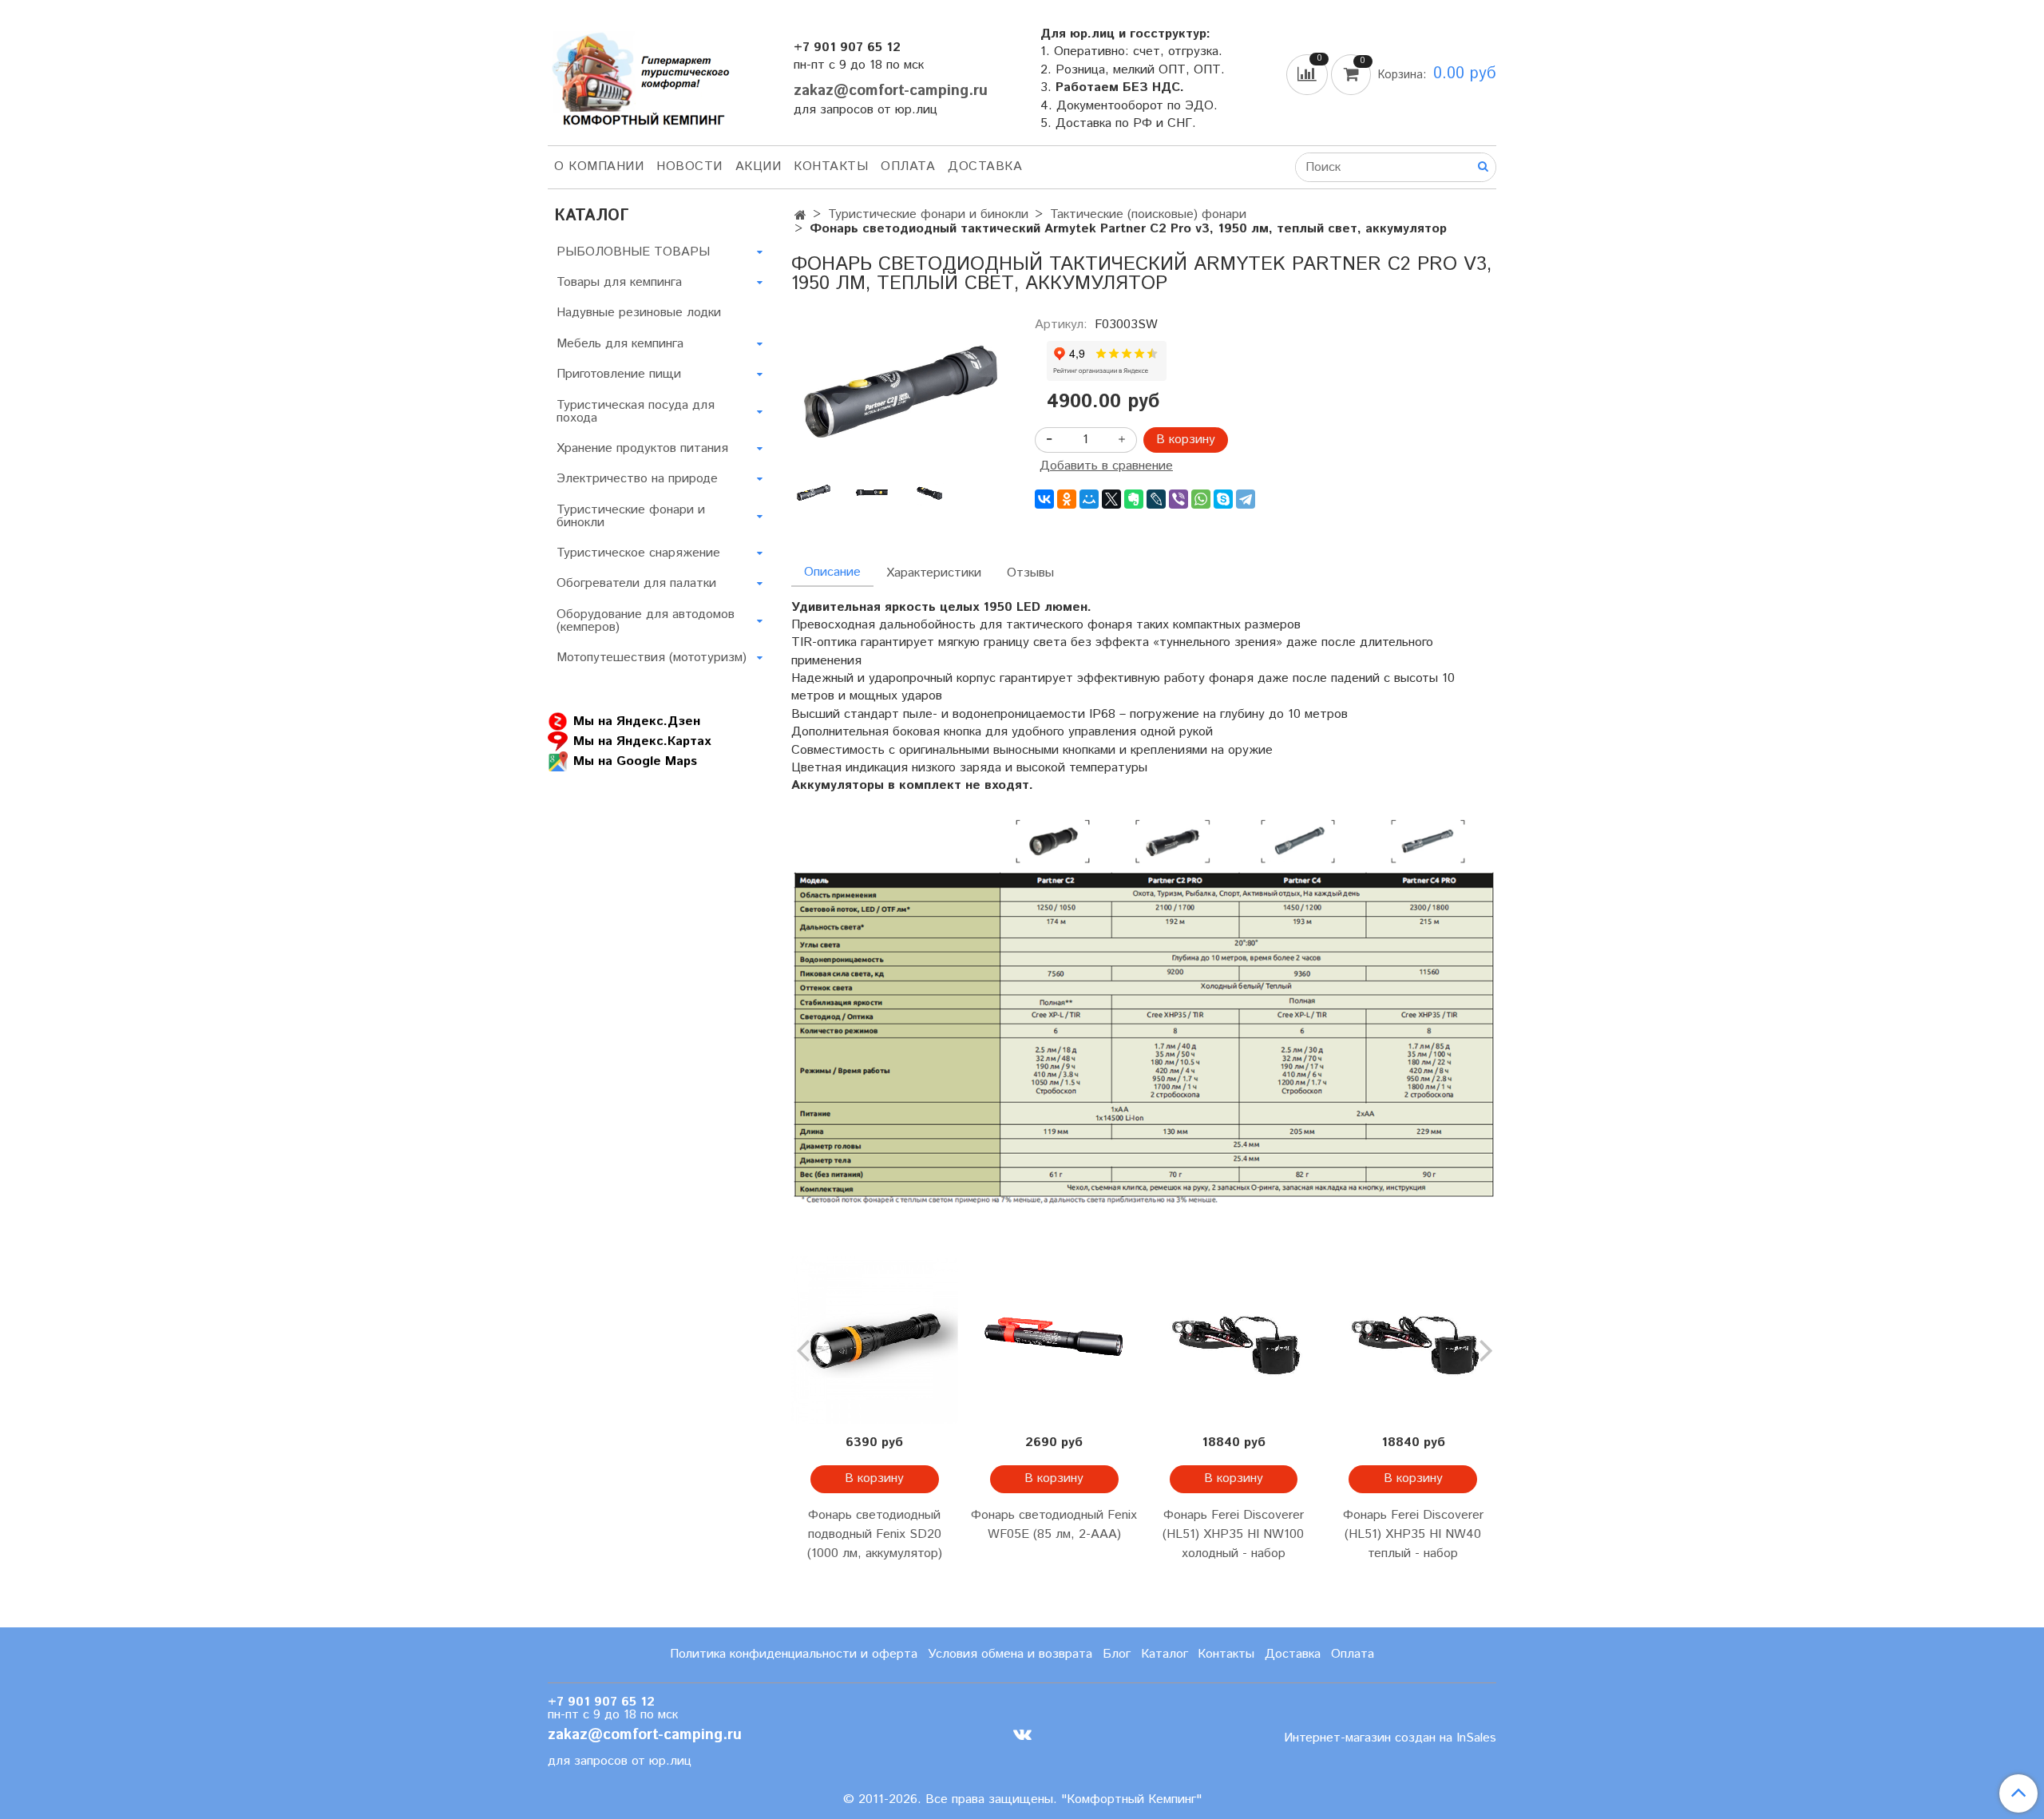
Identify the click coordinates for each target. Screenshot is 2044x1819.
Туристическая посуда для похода (636, 412)
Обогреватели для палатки (636, 583)
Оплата (908, 166)
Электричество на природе (637, 479)
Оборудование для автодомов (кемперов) (646, 621)
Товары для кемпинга (619, 282)
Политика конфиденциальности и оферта (794, 1654)
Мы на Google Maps (635, 761)
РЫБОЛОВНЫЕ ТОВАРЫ (633, 252)
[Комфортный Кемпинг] (639, 75)
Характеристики (934, 573)
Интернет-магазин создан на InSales (1390, 1738)
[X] (1111, 499)
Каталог (1165, 1654)
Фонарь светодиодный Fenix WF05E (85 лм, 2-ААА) (1054, 1525)
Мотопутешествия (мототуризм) (652, 658)
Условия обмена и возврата (1010, 1654)
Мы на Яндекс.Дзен (637, 721)
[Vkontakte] (1022, 1734)
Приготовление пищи (619, 374)
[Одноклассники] (1067, 499)
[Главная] (800, 216)
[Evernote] (1134, 499)
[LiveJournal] (1156, 499)
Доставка (985, 166)
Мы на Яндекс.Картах (642, 741)
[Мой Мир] (1089, 499)
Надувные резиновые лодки (639, 313)
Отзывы (1030, 573)
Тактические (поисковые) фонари (1148, 214)
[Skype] (1223, 499)
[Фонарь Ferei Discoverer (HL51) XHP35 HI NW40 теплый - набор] (1413, 1340)
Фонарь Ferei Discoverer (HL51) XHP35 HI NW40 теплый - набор (1413, 1534)
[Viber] (1178, 499)
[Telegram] (1246, 499)
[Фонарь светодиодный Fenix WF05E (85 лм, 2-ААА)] (1054, 1340)
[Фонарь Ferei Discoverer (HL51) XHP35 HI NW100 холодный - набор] (1234, 1340)
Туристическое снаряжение (638, 553)
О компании (599, 166)
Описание (832, 572)
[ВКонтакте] (1044, 499)
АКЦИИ (759, 166)
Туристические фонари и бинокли (928, 214)
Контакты (831, 166)
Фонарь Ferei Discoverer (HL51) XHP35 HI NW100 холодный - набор (1233, 1534)
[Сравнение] (1309, 74)
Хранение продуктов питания (642, 448)
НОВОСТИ (689, 166)
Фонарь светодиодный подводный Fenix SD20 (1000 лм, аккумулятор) (875, 1534)
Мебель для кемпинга (620, 344)
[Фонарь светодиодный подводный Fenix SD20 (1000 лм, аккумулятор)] (875, 1340)
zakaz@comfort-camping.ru (891, 91)
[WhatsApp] (1201, 499)
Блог (1117, 1654)
